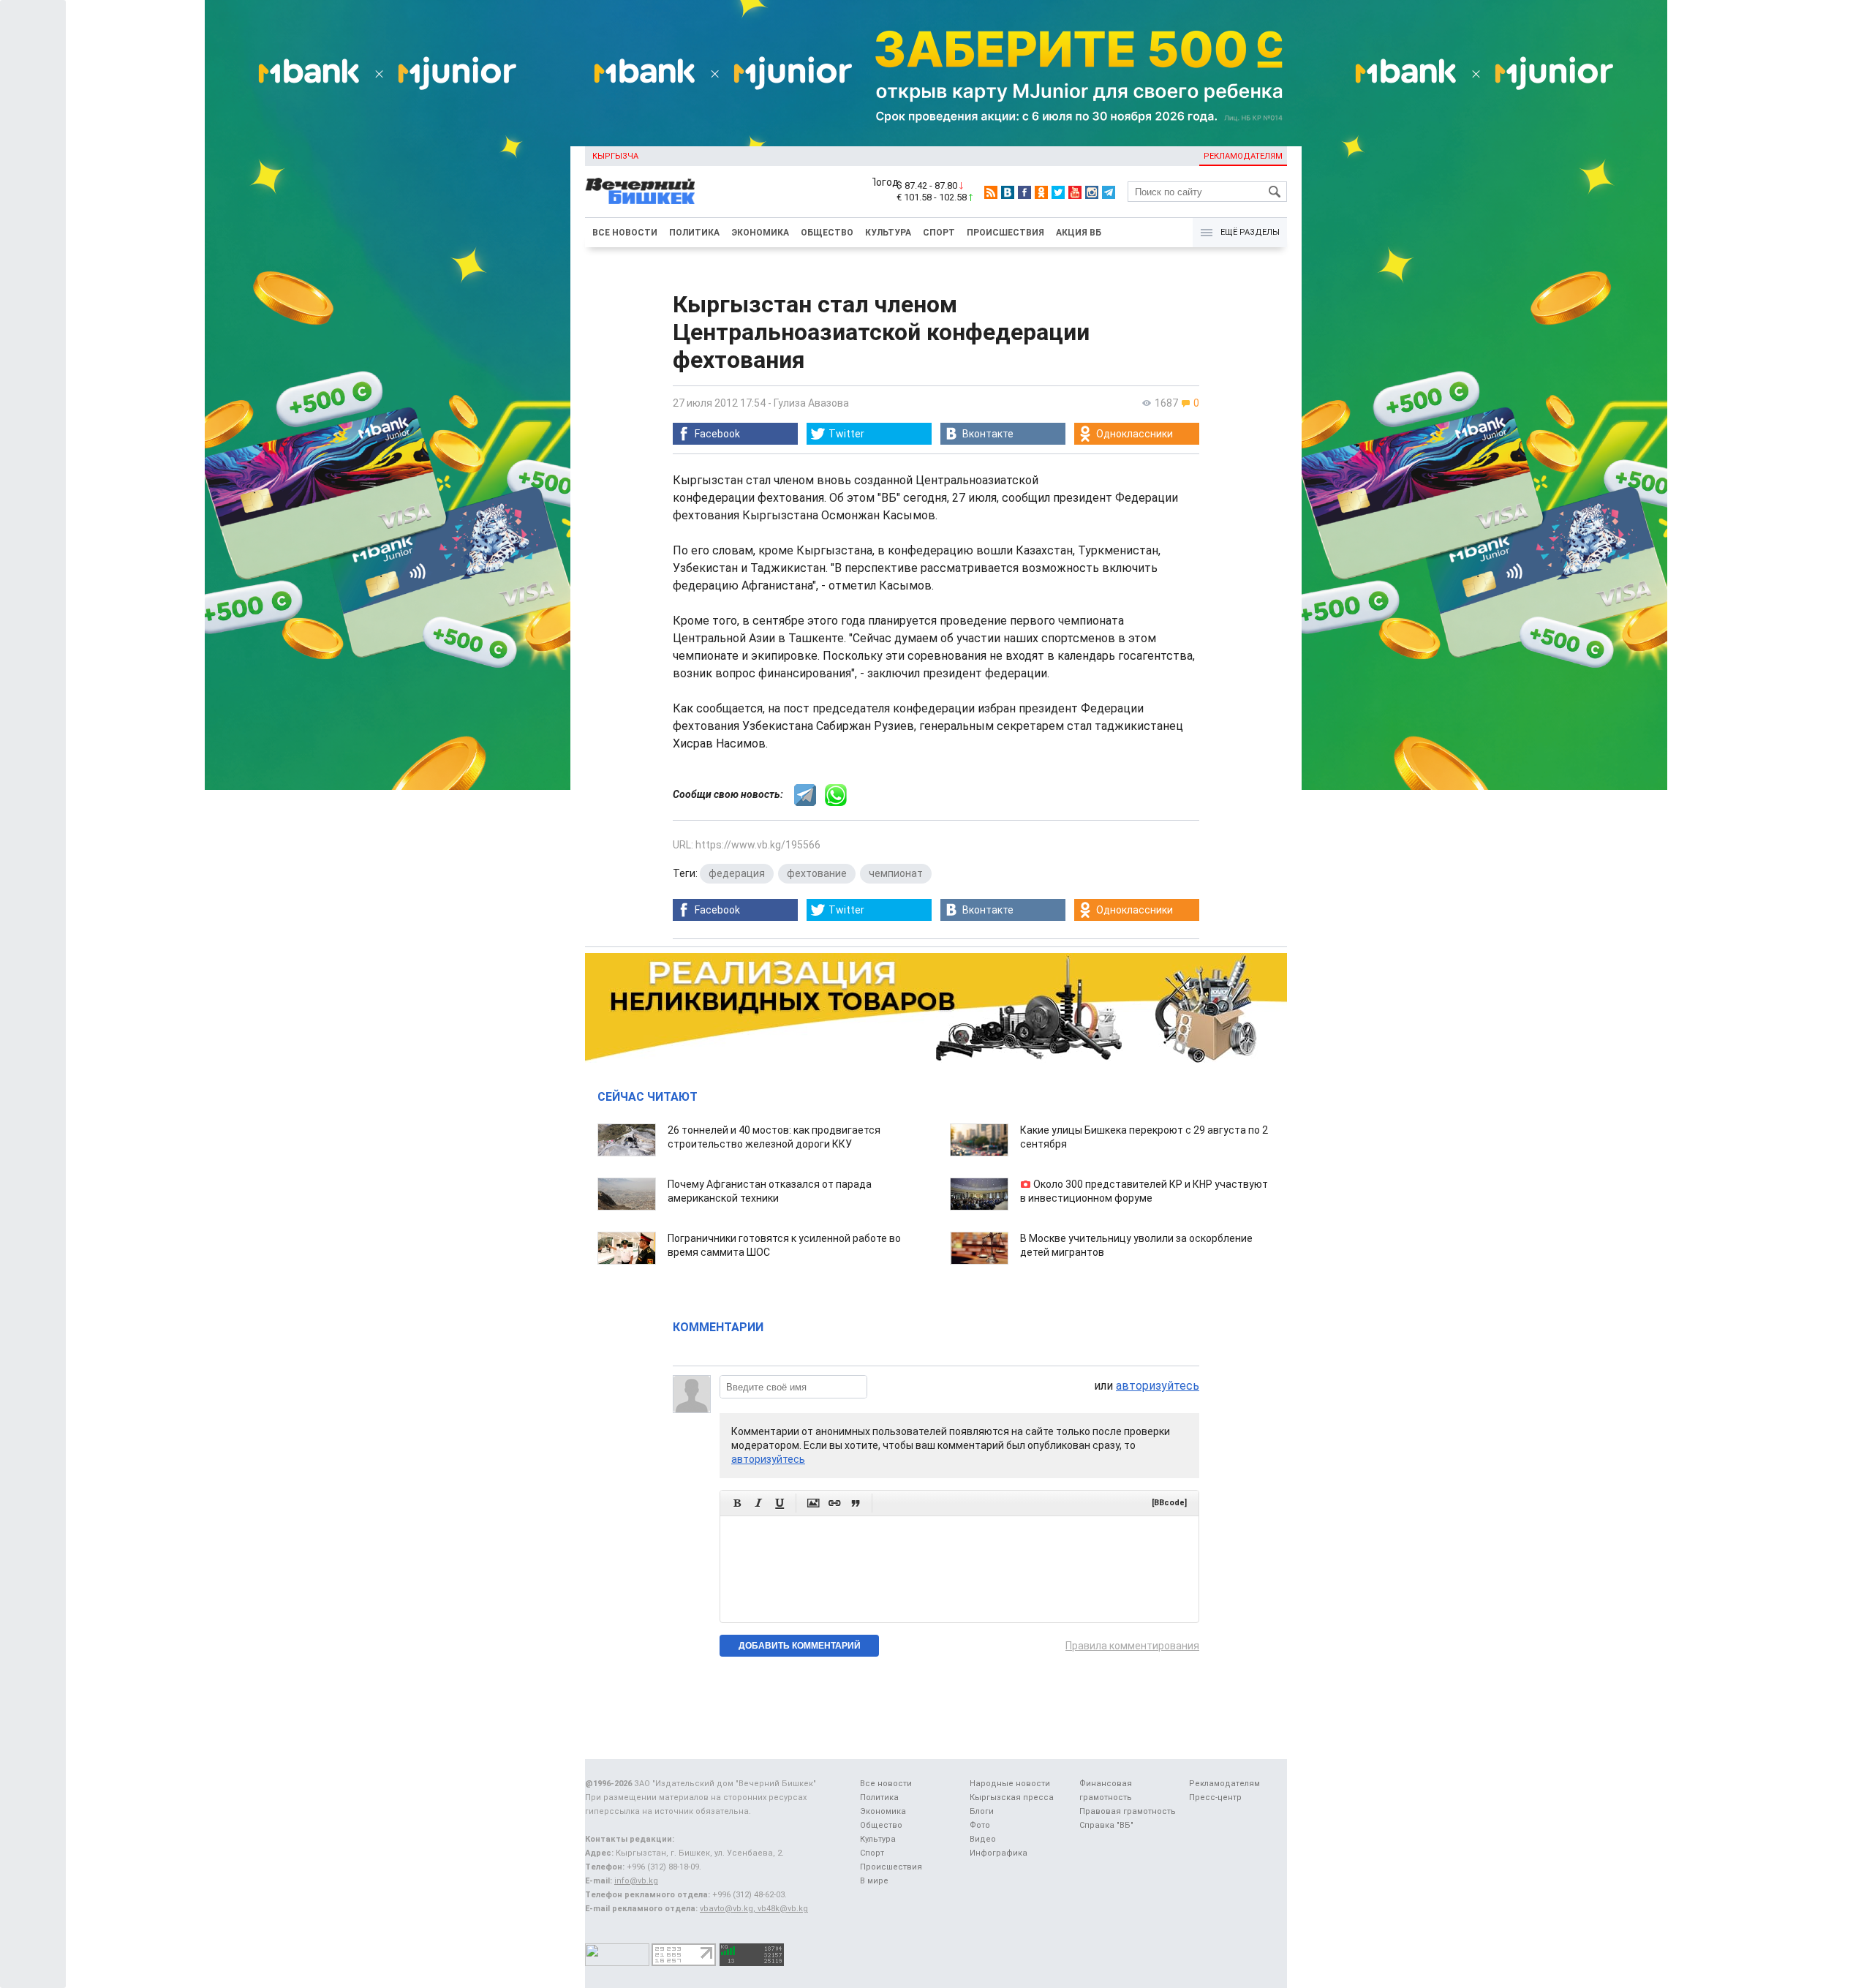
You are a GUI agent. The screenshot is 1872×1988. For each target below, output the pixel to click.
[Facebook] (1024, 192)
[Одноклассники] (1041, 192)
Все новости (625, 233)
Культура (888, 233)
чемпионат (896, 873)
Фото (980, 1825)
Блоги (982, 1811)
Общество (827, 233)
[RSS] (991, 192)
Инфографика (999, 1853)
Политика (694, 233)
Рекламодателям (1243, 156)
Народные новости (1010, 1784)
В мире (874, 1881)
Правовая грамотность (1128, 1811)
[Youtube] (1075, 192)
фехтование (817, 873)
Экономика (760, 233)
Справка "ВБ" (1106, 1825)
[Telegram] (1109, 192)
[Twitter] (1058, 192)
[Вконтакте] (1008, 192)
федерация (737, 873)
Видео (983, 1839)
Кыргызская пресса (1012, 1797)
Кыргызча (615, 156)
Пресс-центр (1215, 1797)
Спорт (939, 233)
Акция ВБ (1079, 233)
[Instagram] (1092, 192)
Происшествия (1005, 233)
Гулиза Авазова (811, 403)
